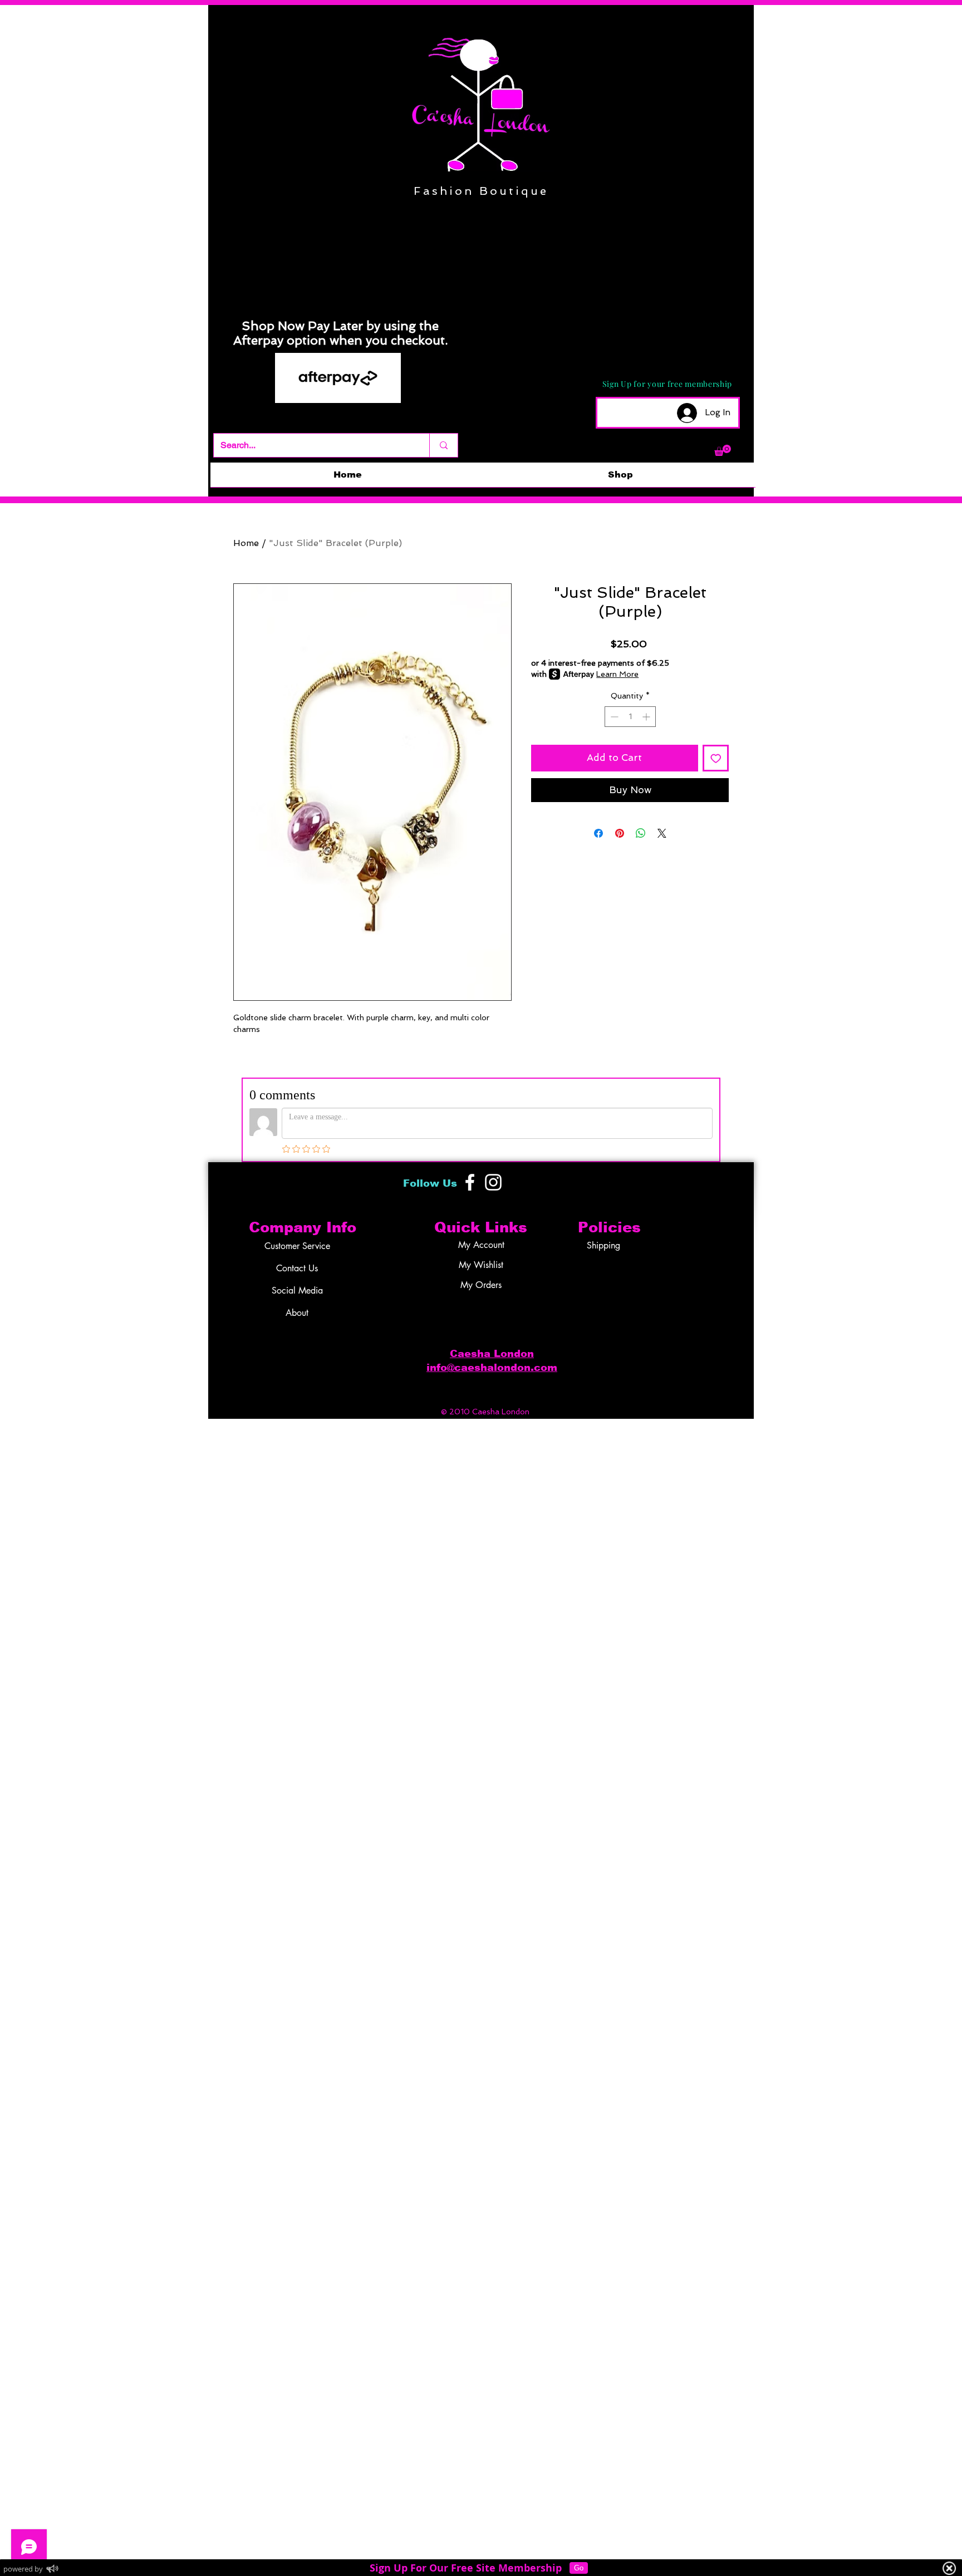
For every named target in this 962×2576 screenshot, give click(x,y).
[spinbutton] (630, 717)
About (297, 1313)
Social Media (297, 1291)
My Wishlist (481, 1265)
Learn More (617, 674)
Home (246, 543)
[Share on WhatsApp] (641, 833)
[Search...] (443, 445)
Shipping (603, 1245)
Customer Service (297, 1246)
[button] (723, 450)
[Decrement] (613, 717)
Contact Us (297, 1268)
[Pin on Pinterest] (620, 833)
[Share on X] (662, 833)
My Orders (481, 1285)
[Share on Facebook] (598, 833)
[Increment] (647, 717)
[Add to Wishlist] (716, 758)
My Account (481, 1245)
